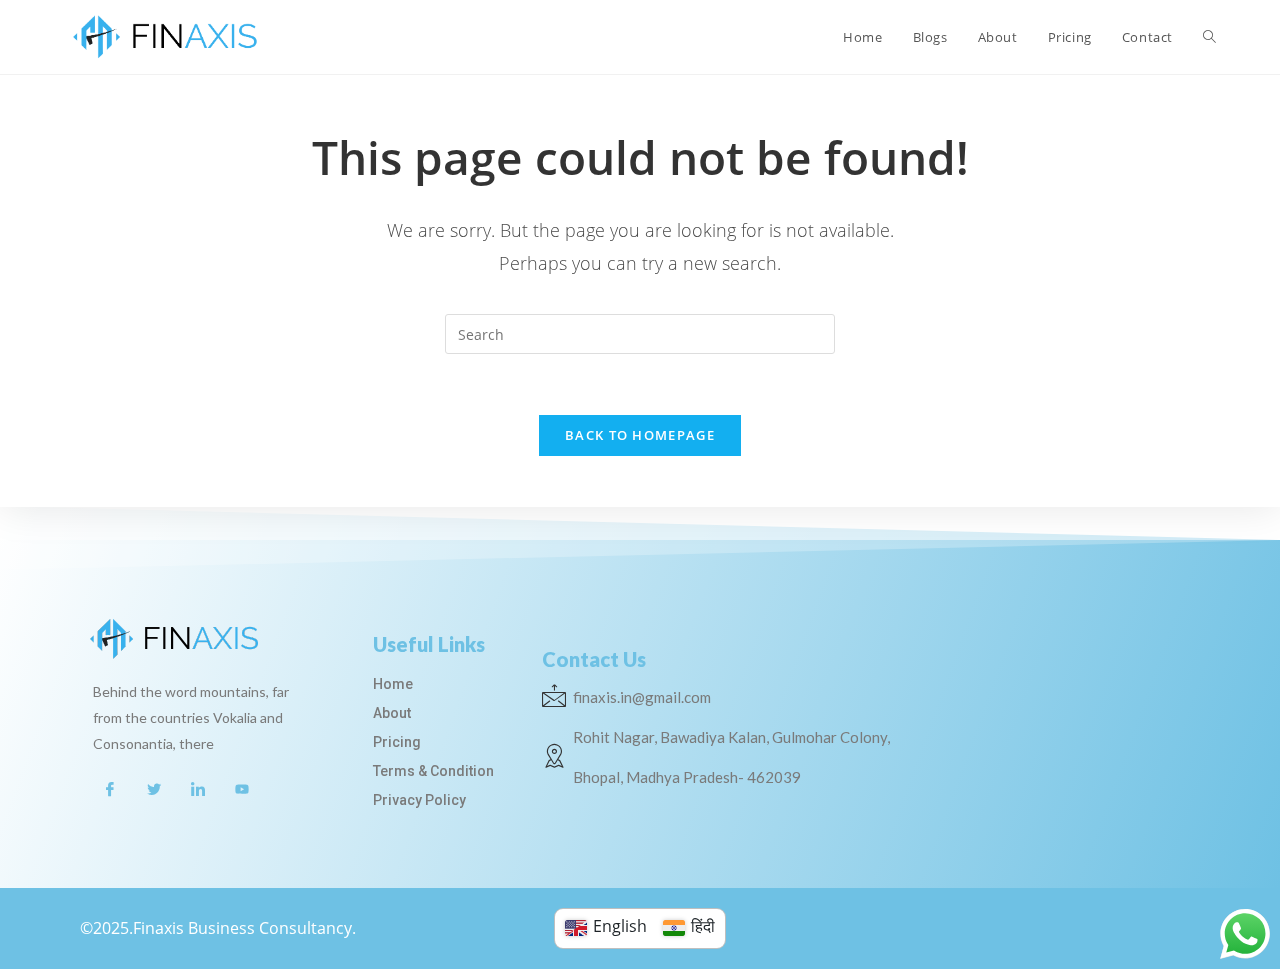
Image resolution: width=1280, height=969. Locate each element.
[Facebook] (110, 788)
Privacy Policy (419, 800)
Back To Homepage (640, 435)
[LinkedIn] (198, 788)
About (392, 713)
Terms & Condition (433, 771)
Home (393, 684)
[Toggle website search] (1209, 37)
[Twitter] (154, 788)
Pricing (397, 742)
